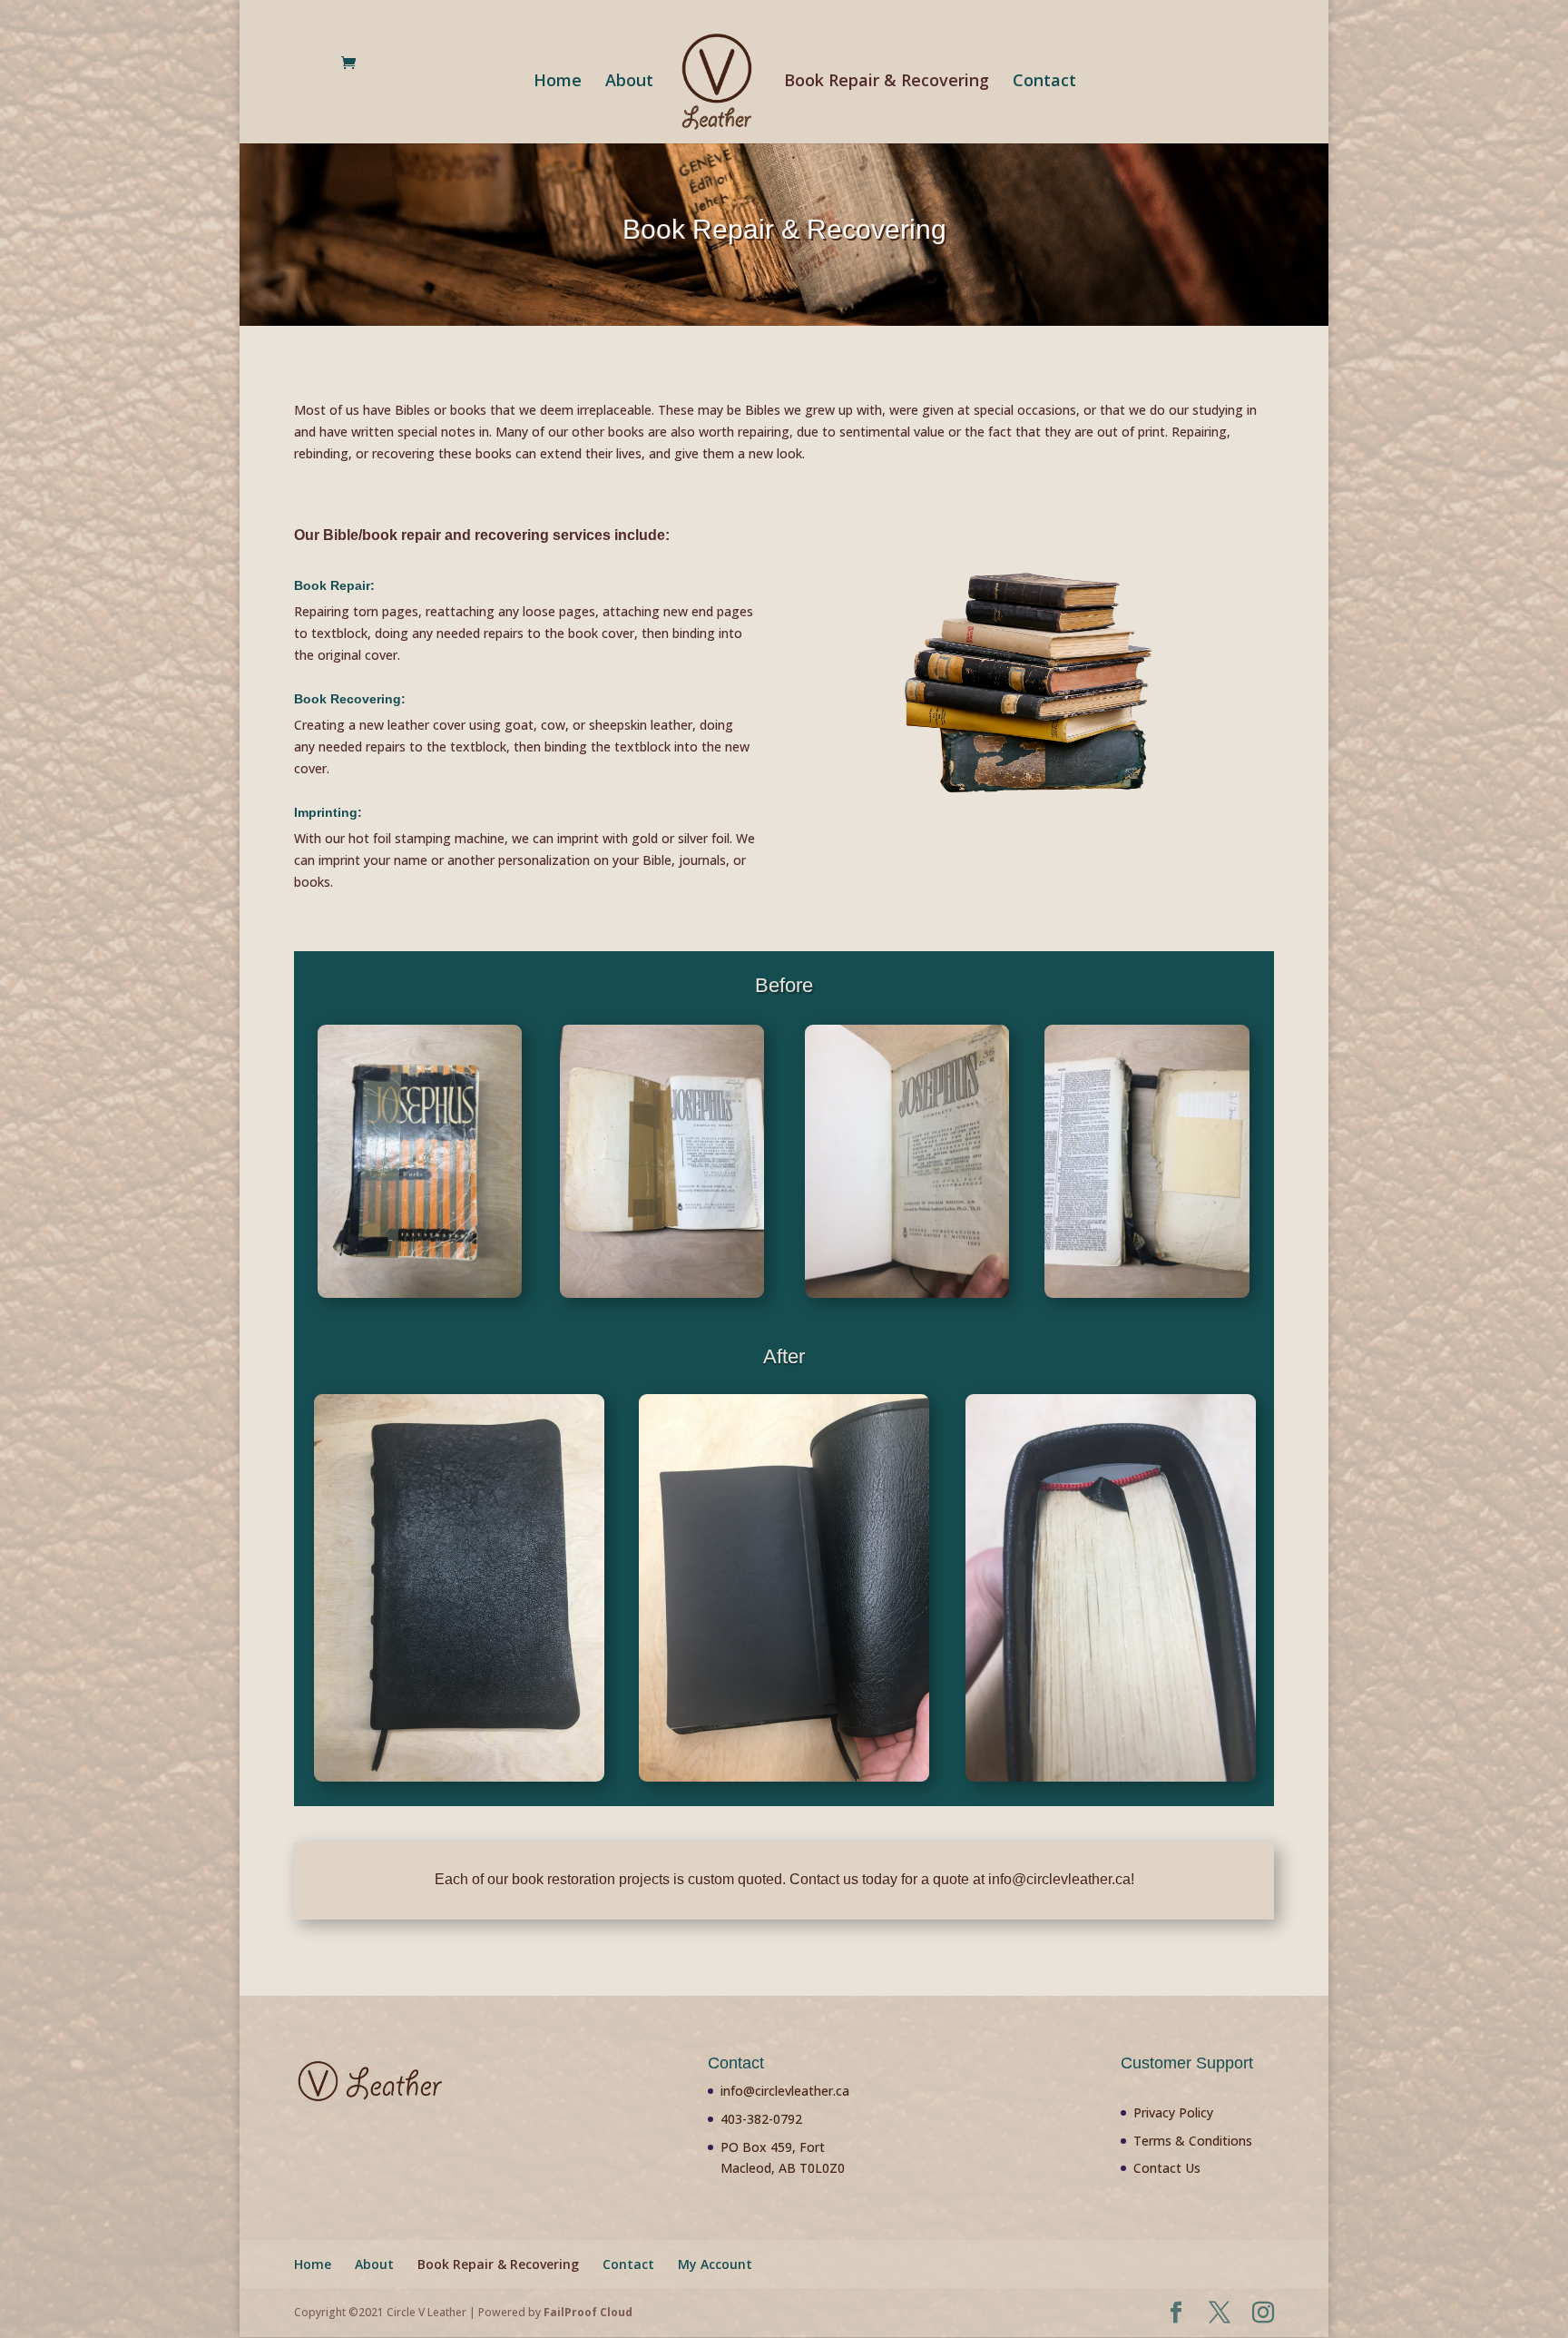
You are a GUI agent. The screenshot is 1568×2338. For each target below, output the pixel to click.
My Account (715, 2264)
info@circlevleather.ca (785, 2091)
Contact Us (1167, 2168)
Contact (1044, 82)
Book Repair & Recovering (887, 82)
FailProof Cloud (588, 2312)
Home (558, 82)
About (629, 82)
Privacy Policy (1173, 2112)
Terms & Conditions (1193, 2141)
